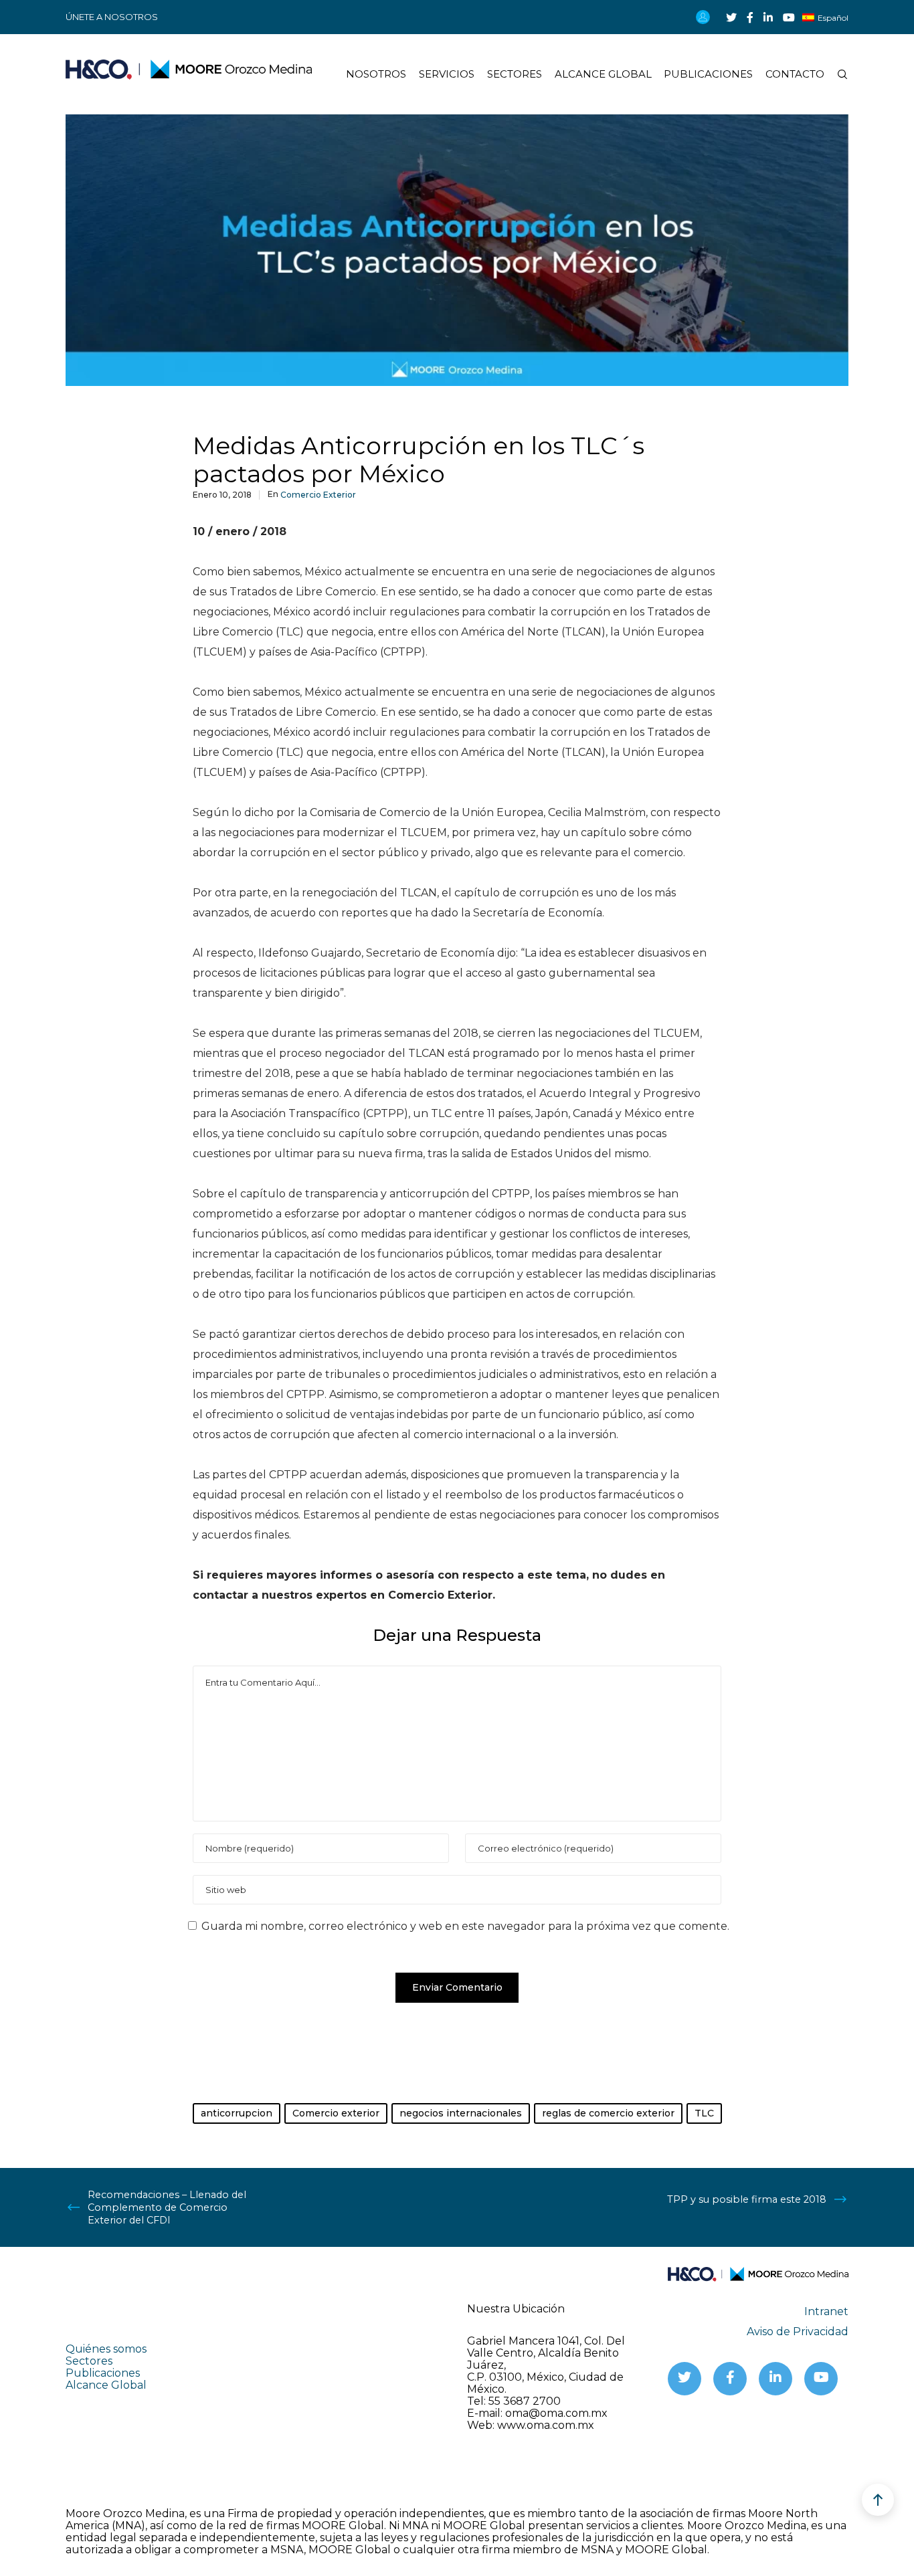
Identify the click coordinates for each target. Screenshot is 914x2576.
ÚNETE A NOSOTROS (112, 17)
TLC (704, 2113)
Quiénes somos (106, 2349)
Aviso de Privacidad (798, 2332)
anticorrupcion (237, 2113)
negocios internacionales (461, 2113)
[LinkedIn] (768, 17)
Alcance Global (106, 2385)
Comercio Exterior (318, 495)
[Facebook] (750, 17)
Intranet (826, 2311)
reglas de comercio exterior (608, 2113)
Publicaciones (103, 2373)
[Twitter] (731, 17)
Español (833, 18)
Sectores (89, 2361)
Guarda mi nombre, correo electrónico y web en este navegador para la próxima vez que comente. (465, 1926)
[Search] (836, 74)
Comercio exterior (336, 2113)
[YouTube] (789, 17)
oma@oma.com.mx (556, 2413)
